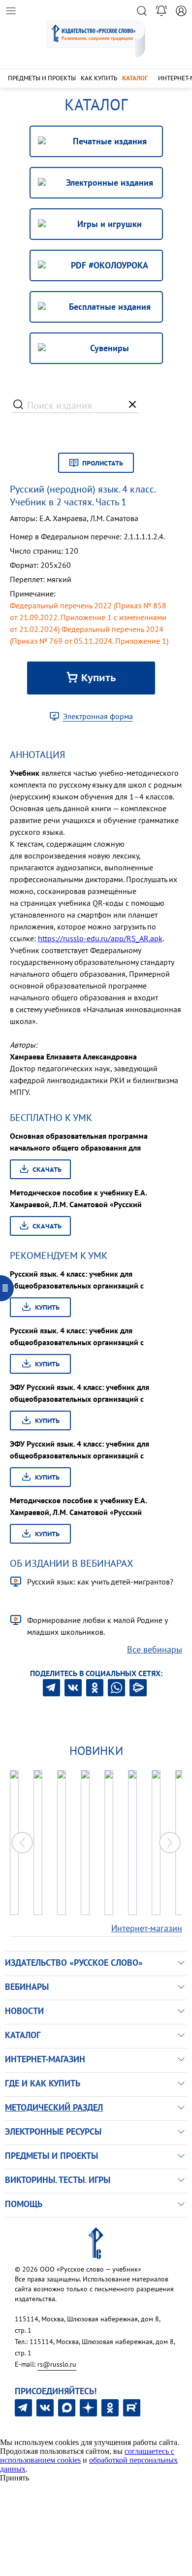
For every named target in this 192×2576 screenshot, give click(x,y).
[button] (170, 1843)
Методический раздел (54, 2107)
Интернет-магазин (147, 1928)
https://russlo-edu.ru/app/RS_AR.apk (100, 938)
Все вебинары (155, 1649)
